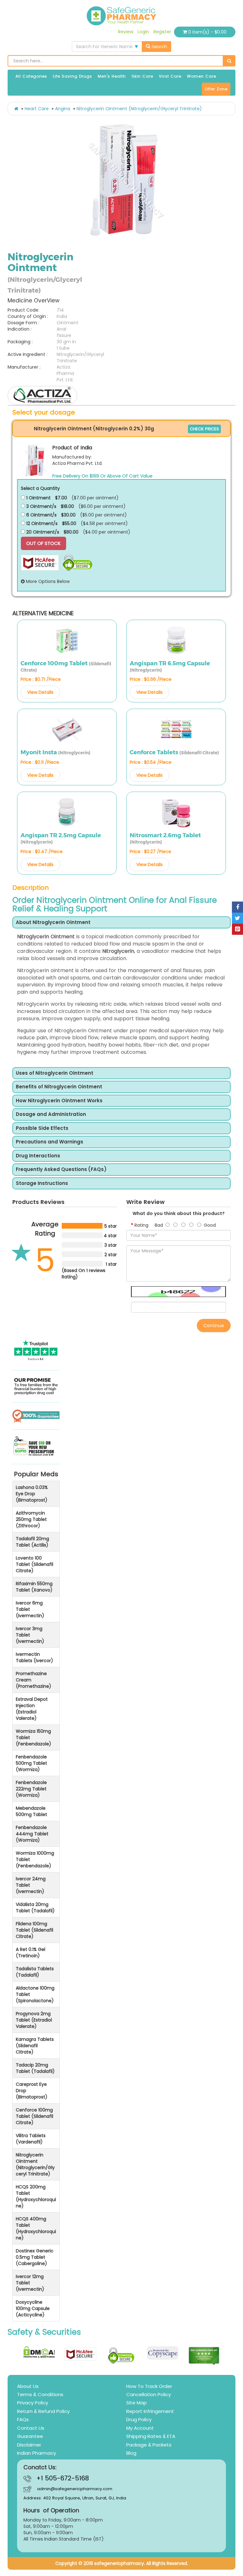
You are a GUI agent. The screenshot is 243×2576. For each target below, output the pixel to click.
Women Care (202, 76)
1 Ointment (38, 498)
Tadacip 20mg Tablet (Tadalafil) (35, 2068)
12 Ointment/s (41, 523)
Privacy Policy (33, 2403)
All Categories (31, 76)
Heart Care (37, 109)
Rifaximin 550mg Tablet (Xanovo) (34, 1587)
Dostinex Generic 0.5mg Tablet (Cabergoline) (35, 2257)
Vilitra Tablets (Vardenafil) (31, 2139)
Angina (63, 109)
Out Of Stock (44, 543)
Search (159, 47)
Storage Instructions (42, 1184)
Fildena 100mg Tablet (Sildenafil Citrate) (34, 1930)
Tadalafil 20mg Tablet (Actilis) (32, 1542)
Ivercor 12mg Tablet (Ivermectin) (30, 2283)
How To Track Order (149, 2386)
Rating (141, 1225)
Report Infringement (150, 2411)
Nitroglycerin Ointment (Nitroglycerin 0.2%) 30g (94, 429)
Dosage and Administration (51, 1114)
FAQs (23, 2419)
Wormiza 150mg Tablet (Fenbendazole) (34, 1737)
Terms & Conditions (40, 2394)
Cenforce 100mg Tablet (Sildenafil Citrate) (34, 2116)
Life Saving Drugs (72, 76)
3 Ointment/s (41, 506)
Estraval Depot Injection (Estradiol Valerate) (32, 1709)
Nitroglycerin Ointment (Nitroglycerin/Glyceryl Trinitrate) (139, 109)
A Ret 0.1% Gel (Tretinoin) (31, 1953)
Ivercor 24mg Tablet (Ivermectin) (31, 1885)
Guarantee (30, 2436)
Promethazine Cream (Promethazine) (34, 1680)
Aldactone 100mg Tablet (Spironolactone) (35, 1994)
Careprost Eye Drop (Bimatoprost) (32, 2091)
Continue (214, 1326)
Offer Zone (216, 89)
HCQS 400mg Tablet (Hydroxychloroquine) (36, 2228)
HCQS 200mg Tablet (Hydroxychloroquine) (36, 2196)
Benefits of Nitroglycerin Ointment (59, 1087)
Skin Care (142, 76)
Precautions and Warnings (50, 1142)
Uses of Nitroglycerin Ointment (55, 1073)
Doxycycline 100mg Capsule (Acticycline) (33, 2308)
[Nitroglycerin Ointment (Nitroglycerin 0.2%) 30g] (35, 460)
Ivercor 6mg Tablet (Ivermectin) (30, 1609)
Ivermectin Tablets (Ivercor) (34, 1657)
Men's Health (112, 76)
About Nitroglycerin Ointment (53, 923)
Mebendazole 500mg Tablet (31, 1811)
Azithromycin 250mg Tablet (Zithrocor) (31, 1519)
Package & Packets (149, 2445)
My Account (140, 2428)
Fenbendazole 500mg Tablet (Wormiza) (31, 1763)
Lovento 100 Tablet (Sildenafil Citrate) (34, 1564)
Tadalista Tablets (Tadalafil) (35, 1972)
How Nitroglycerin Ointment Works (59, 1101)
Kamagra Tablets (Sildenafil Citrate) (35, 2046)
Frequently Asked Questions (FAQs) (61, 1170)
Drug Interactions (38, 1156)
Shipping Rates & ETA (151, 2436)
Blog (131, 2453)
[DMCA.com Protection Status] (39, 2352)
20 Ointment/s (42, 532)
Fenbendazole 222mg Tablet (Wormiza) (31, 1789)
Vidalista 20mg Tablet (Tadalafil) (35, 1908)
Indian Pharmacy (37, 2453)
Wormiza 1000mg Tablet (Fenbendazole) (35, 1859)
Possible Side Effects (42, 1128)
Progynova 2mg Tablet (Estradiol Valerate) (34, 2020)
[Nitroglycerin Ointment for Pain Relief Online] (124, 180)
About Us (28, 2386)
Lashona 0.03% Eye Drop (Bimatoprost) (32, 1494)
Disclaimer (29, 2445)
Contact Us (31, 2428)
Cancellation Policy (149, 2394)
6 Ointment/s (41, 515)
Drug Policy (139, 2419)
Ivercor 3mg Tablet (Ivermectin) (30, 1635)
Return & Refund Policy (43, 2411)
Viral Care (170, 76)
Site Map (137, 2403)
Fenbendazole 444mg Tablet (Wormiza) (32, 1834)
